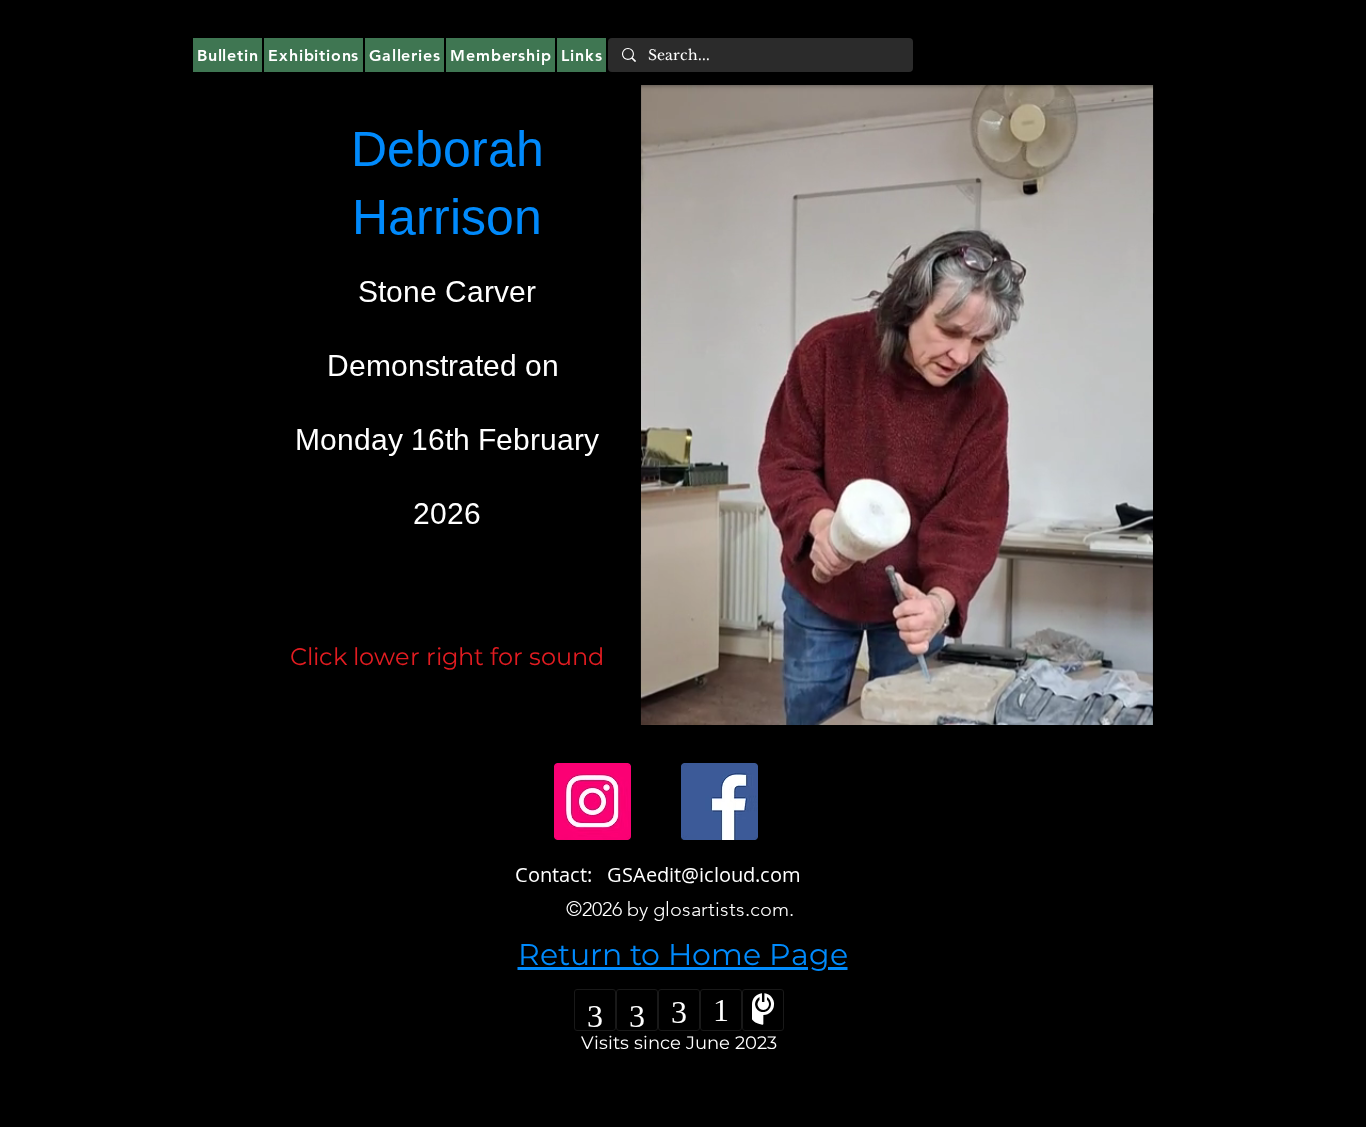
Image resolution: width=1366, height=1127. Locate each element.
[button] (1127, 703)
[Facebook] (719, 801)
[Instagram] (592, 801)
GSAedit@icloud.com (704, 874)
